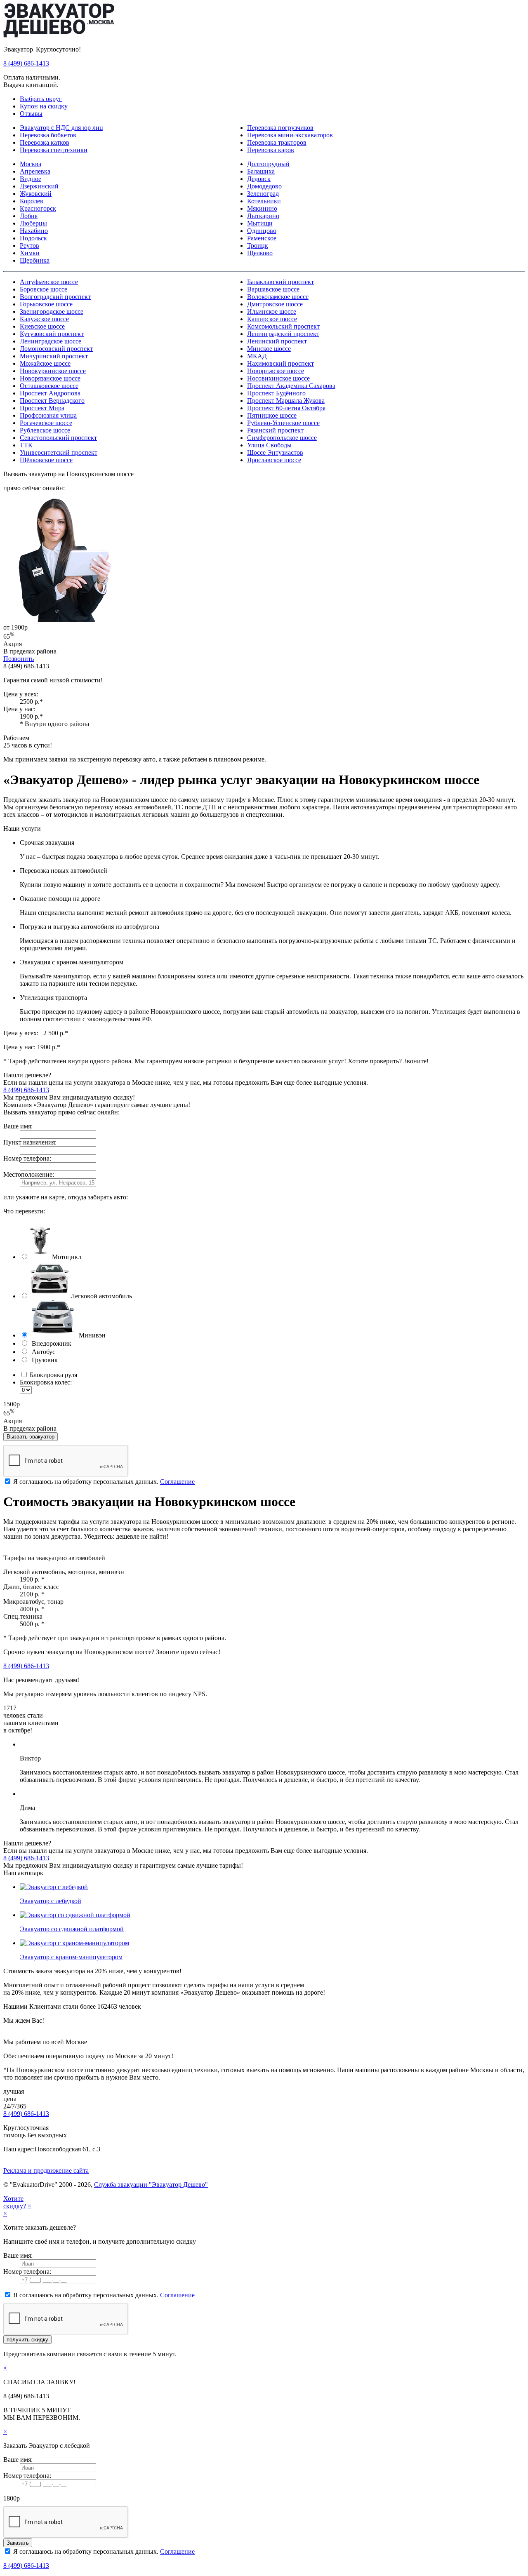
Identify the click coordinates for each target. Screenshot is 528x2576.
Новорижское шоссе (276, 371)
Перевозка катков (45, 142)
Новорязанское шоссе (50, 378)
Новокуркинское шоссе (53, 371)
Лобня (29, 216)
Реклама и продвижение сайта (46, 2171)
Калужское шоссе (44, 319)
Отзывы (31, 114)
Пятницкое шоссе (272, 415)
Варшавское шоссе (273, 289)
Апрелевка (35, 171)
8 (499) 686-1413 (26, 63)
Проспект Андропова (50, 393)
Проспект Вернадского (52, 401)
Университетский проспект (59, 452)
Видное (31, 179)
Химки (30, 253)
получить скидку (27, 2340)
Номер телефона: (27, 1158)
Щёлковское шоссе (46, 460)
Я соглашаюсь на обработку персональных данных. (103, 1482)
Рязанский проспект (275, 430)
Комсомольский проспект (283, 326)
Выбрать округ (41, 99)
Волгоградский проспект (55, 297)
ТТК (26, 445)
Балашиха (261, 171)
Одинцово (262, 231)
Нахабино (34, 231)
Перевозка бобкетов (48, 135)
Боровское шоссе (44, 289)
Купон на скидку (44, 106)
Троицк (258, 246)
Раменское (262, 238)
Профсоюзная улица (48, 415)
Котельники (264, 201)
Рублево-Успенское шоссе (283, 423)
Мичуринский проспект (54, 356)
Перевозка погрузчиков (280, 128)
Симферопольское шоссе (282, 438)
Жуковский (36, 194)
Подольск (33, 238)
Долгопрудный (268, 164)
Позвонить (19, 659)
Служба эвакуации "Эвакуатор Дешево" (151, 2185)
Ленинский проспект (277, 341)
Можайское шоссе (45, 363)
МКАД (257, 356)
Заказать (18, 2543)
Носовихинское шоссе (278, 378)
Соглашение (177, 1482)
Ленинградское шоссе (51, 341)
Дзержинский (39, 186)
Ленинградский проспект (283, 334)
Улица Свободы (269, 445)
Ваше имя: (18, 1126)
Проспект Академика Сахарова (291, 386)
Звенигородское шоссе (52, 311)
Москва (31, 164)
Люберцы (33, 223)
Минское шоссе (269, 349)
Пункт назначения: (30, 1142)
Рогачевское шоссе (46, 423)
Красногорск (38, 208)
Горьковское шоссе (46, 304)
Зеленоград (263, 194)
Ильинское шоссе (272, 311)
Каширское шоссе (272, 319)
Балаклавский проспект (280, 282)
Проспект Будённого (276, 393)
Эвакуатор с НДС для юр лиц (61, 128)
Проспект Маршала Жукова (286, 401)
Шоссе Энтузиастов (275, 452)
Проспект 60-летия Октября (286, 408)
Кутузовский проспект (52, 334)
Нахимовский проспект (280, 363)
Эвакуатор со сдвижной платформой (72, 1929)
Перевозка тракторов (277, 142)
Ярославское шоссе (274, 460)
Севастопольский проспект (58, 438)
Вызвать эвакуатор (31, 1437)
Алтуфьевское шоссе (49, 282)
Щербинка (35, 260)
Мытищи (260, 223)
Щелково (260, 253)
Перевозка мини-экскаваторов (290, 135)
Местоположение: (29, 1174)
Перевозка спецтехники (54, 150)
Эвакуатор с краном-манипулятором (71, 1957)
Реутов (29, 246)
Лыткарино (263, 216)
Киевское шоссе (42, 326)
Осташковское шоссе (49, 386)
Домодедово (264, 186)
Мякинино (262, 208)
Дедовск (259, 179)
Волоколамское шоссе (278, 297)
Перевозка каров (271, 150)
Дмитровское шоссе (275, 304)
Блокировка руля (53, 1375)
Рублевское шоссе (45, 430)
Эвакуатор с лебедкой (51, 1901)
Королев (32, 201)
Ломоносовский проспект (56, 349)
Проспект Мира (42, 408)
